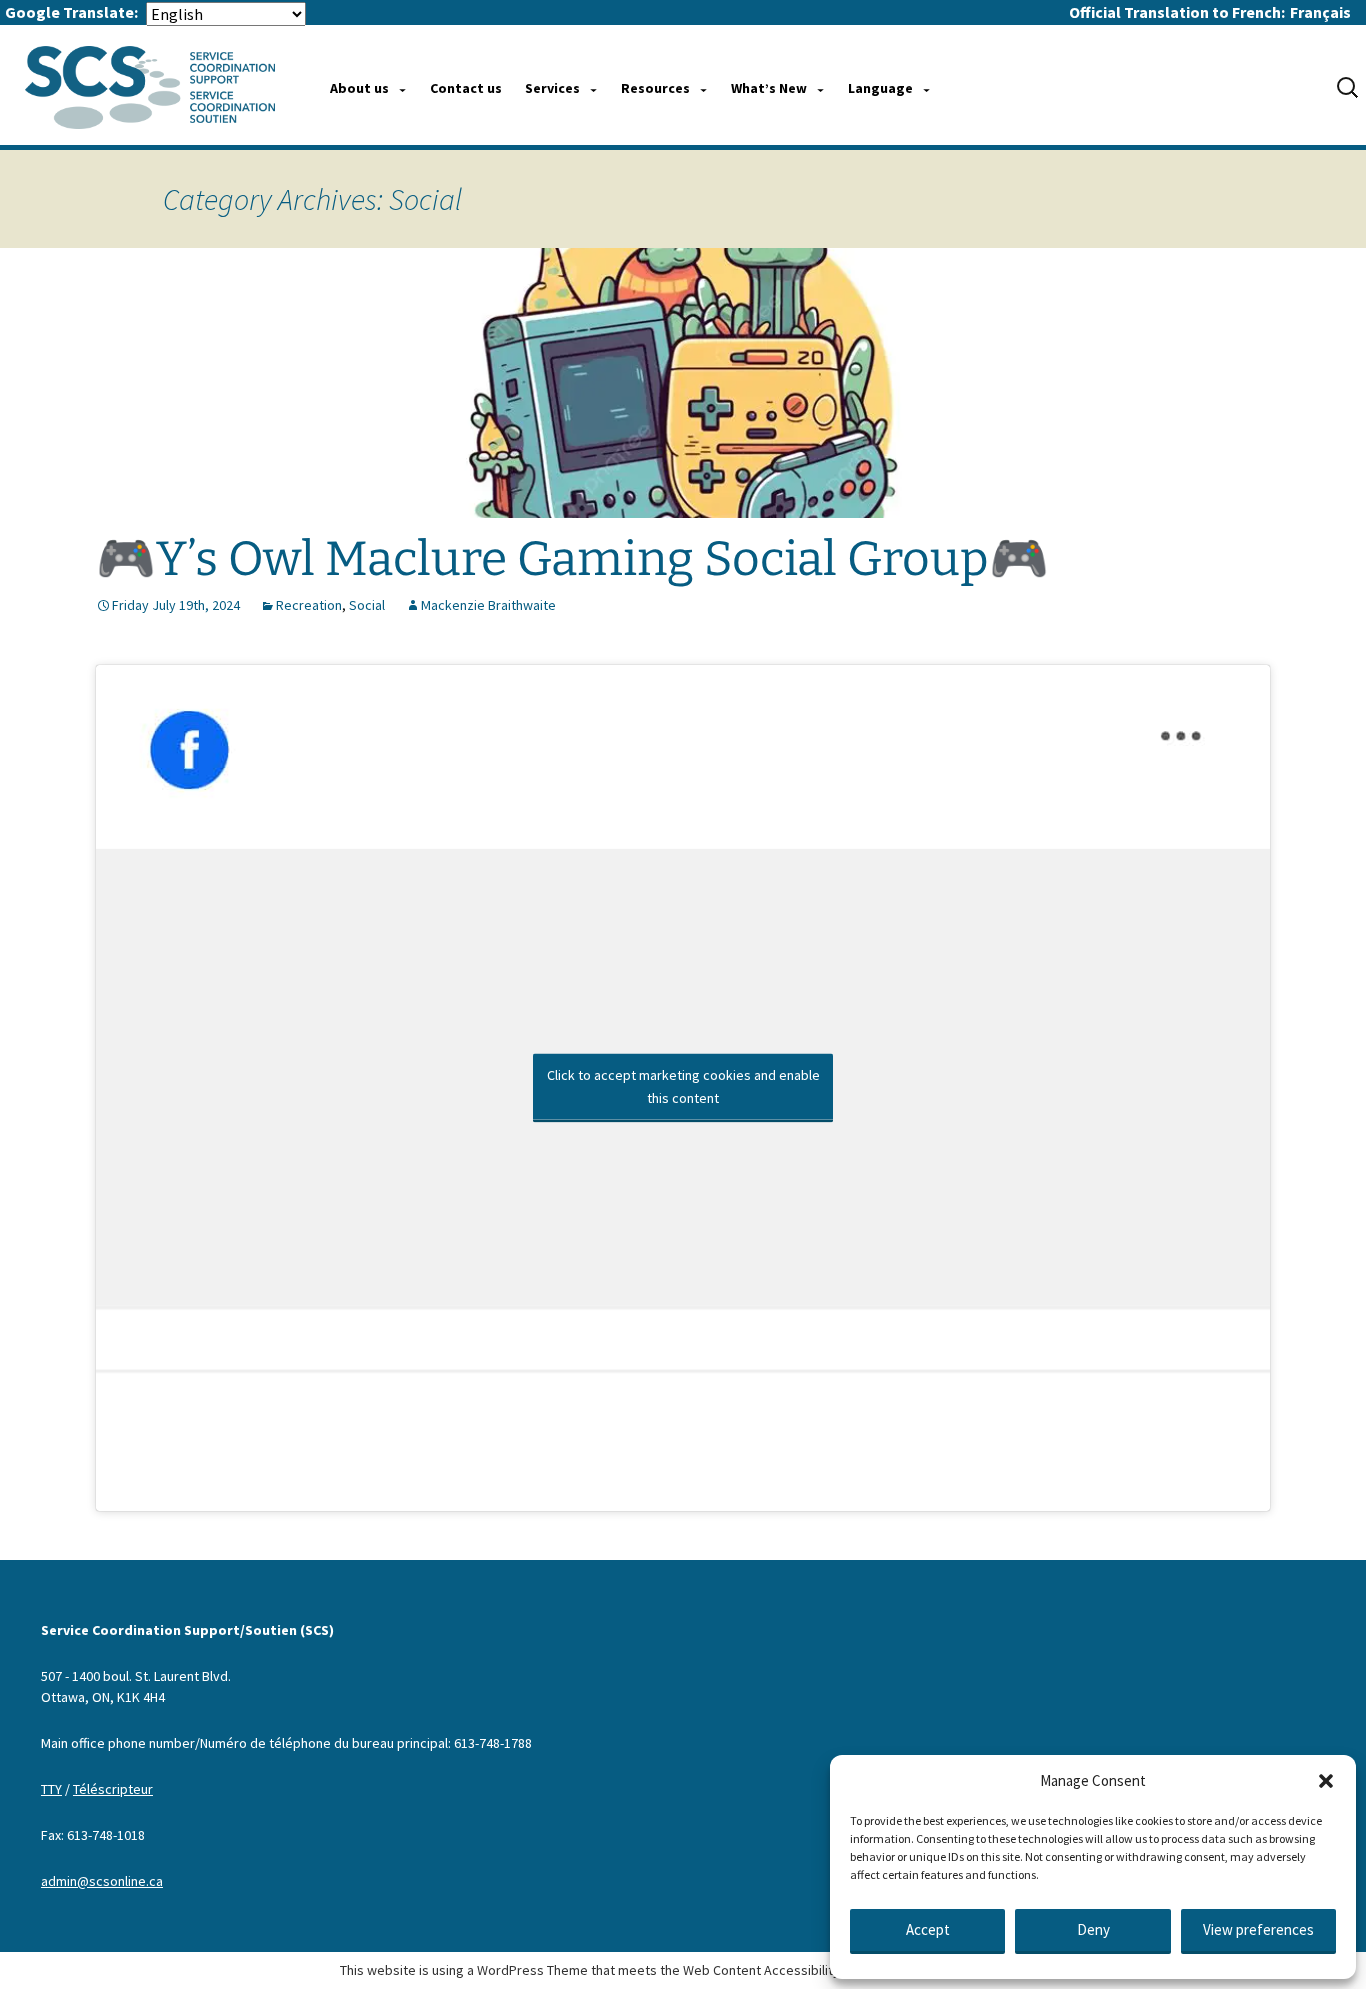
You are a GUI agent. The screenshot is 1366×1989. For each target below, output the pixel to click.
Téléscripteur (113, 1789)
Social (367, 605)
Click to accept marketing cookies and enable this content (683, 1086)
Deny (1093, 1929)
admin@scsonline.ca (102, 1881)
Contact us (466, 88)
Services (552, 88)
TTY (51, 1789)
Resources (655, 88)
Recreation (309, 605)
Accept (928, 1929)
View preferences (1258, 1929)
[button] (1326, 1781)
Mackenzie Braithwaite (488, 605)
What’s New (769, 88)
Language (880, 88)
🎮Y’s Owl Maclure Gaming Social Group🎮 (572, 559)
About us (359, 88)
